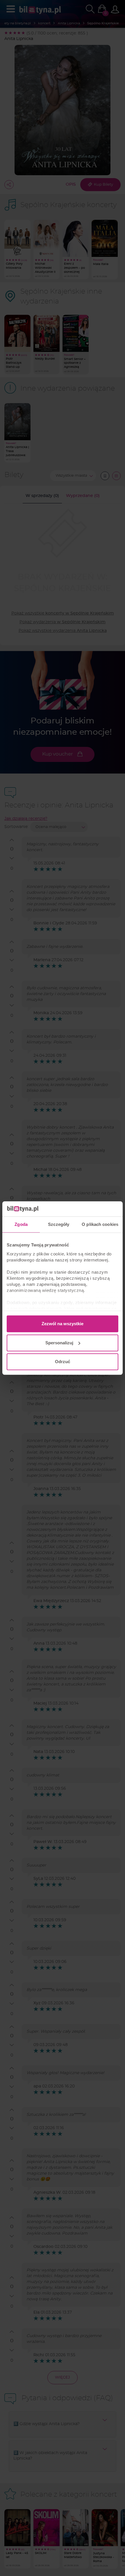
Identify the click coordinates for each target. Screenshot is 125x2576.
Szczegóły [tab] (59, 1224)
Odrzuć (63, 1362)
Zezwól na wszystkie (63, 1324)
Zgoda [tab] (21, 1224)
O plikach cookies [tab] (100, 1224)
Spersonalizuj (59, 1343)
